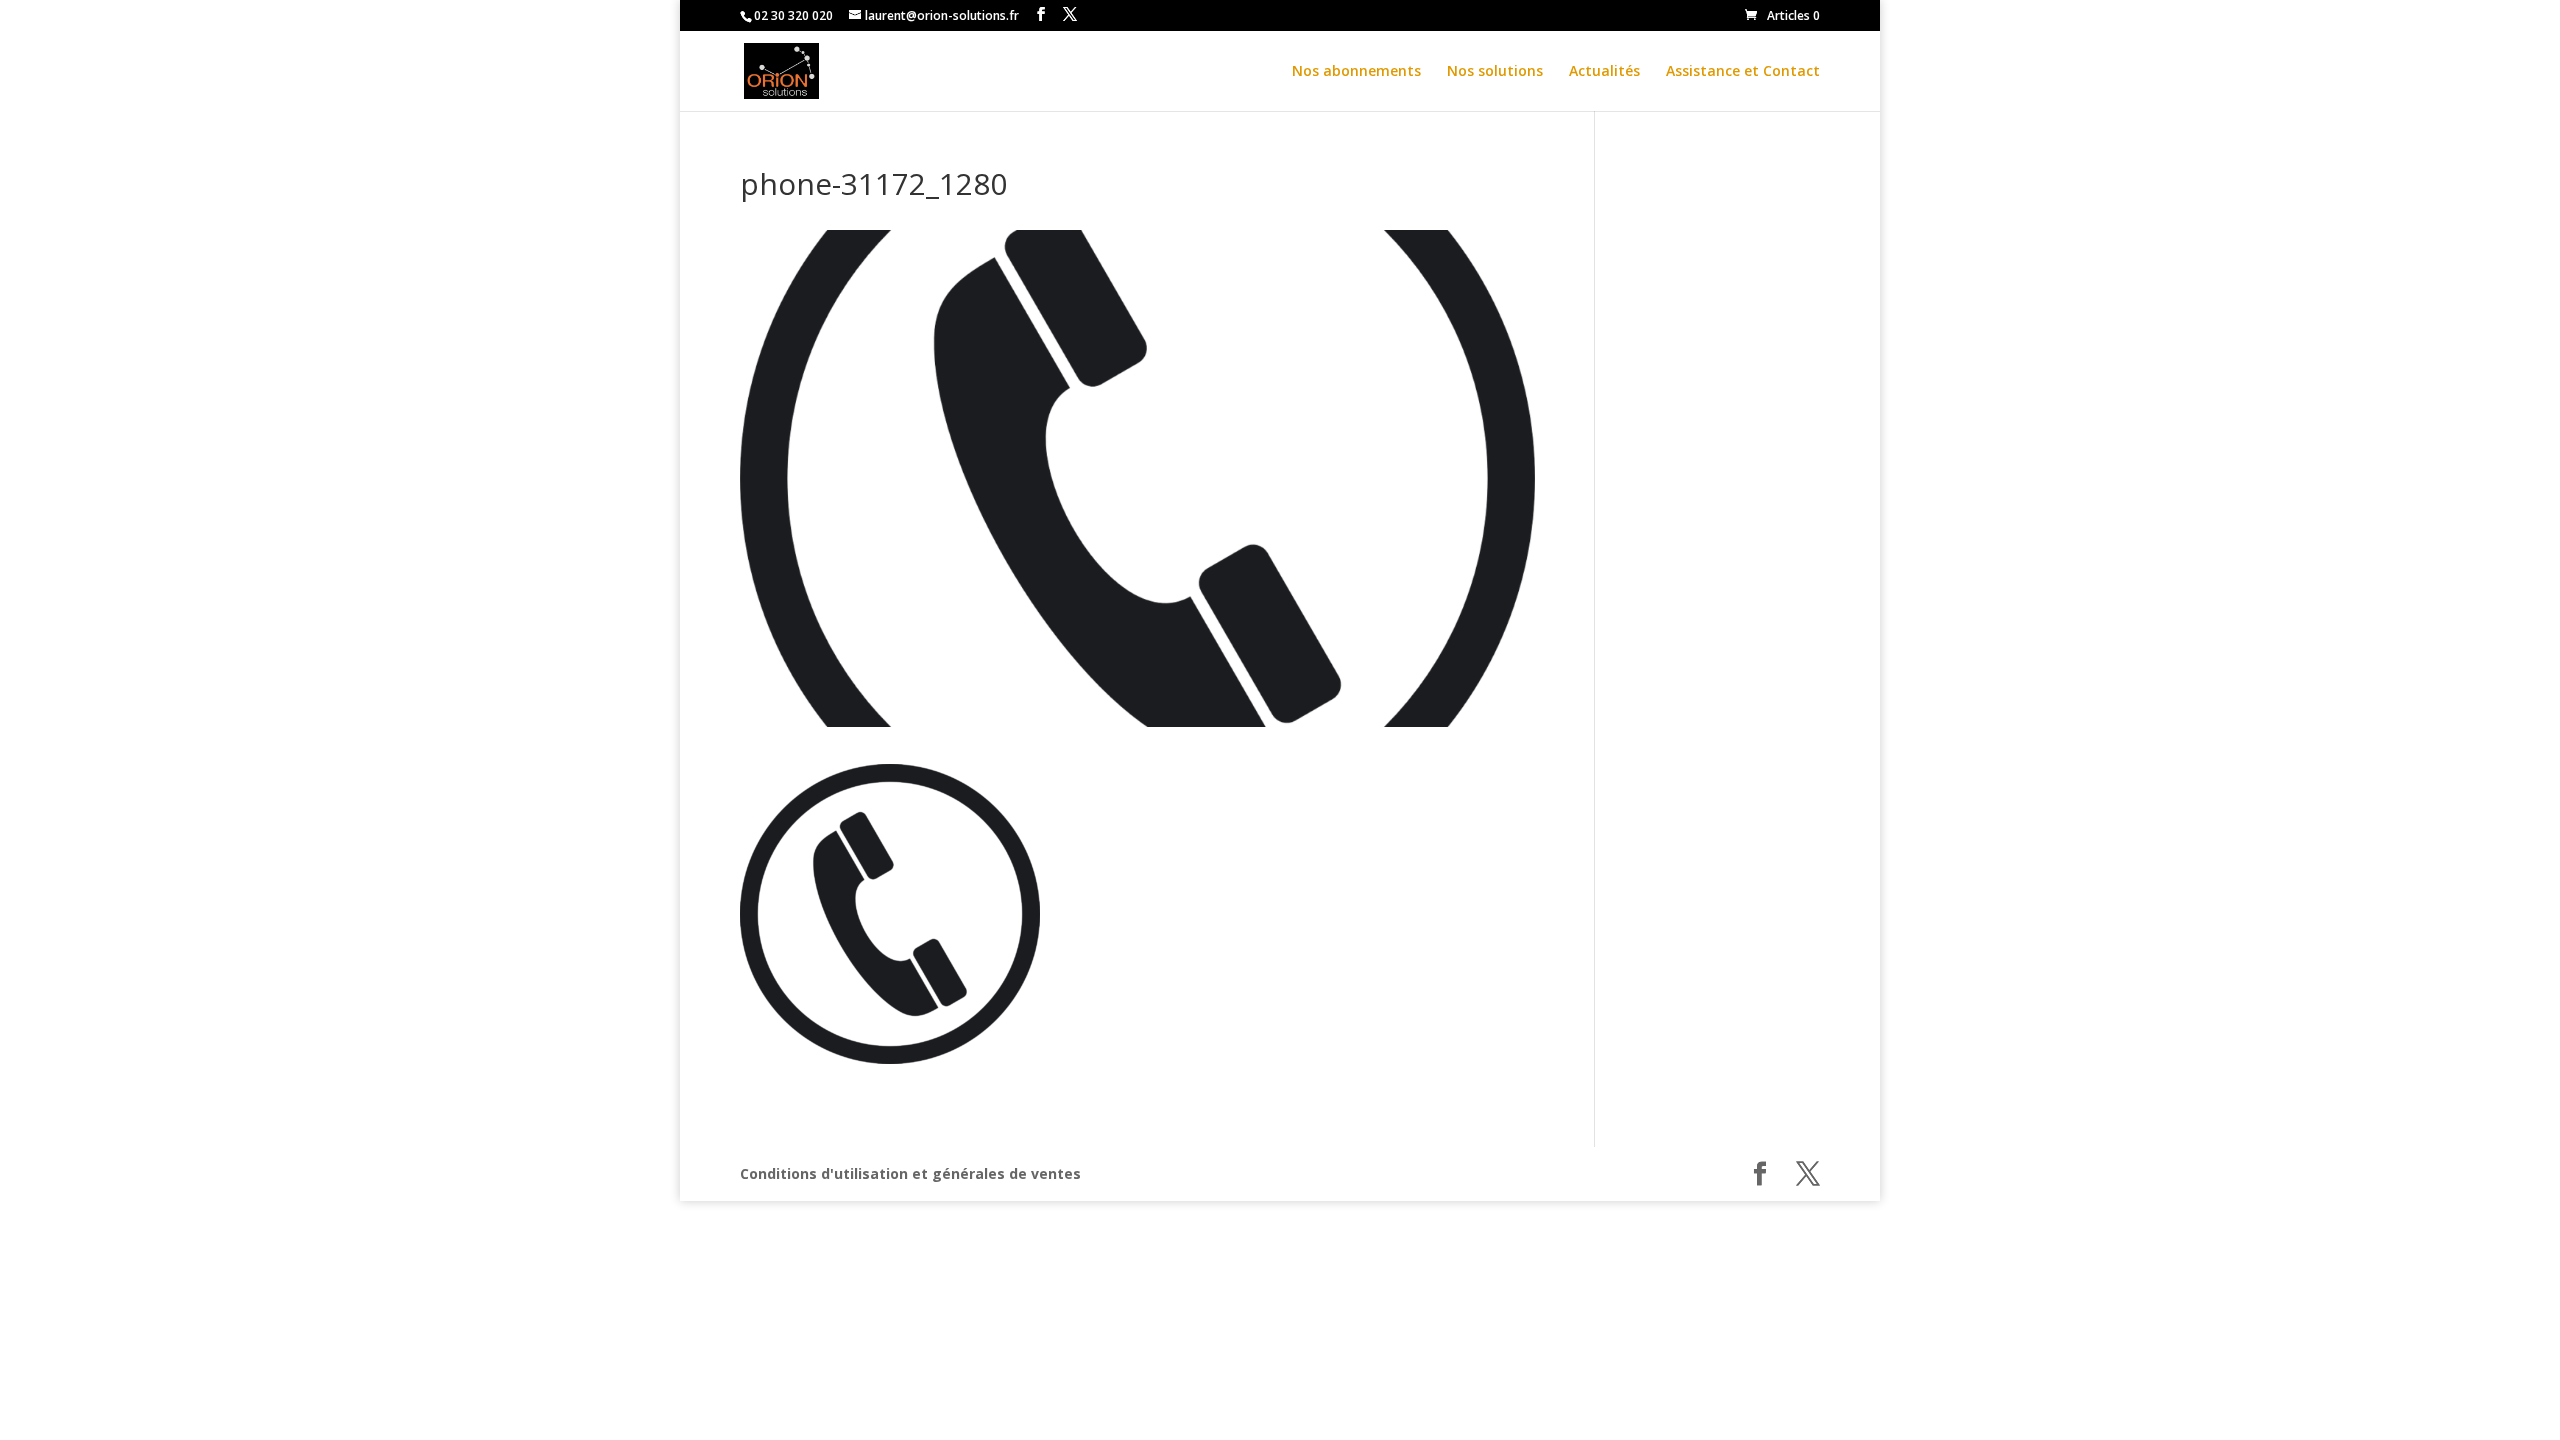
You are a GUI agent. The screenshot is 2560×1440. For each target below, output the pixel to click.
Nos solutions (1495, 72)
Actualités (1604, 72)
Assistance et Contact (1743, 72)
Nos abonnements (1356, 72)
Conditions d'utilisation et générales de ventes (910, 1173)
